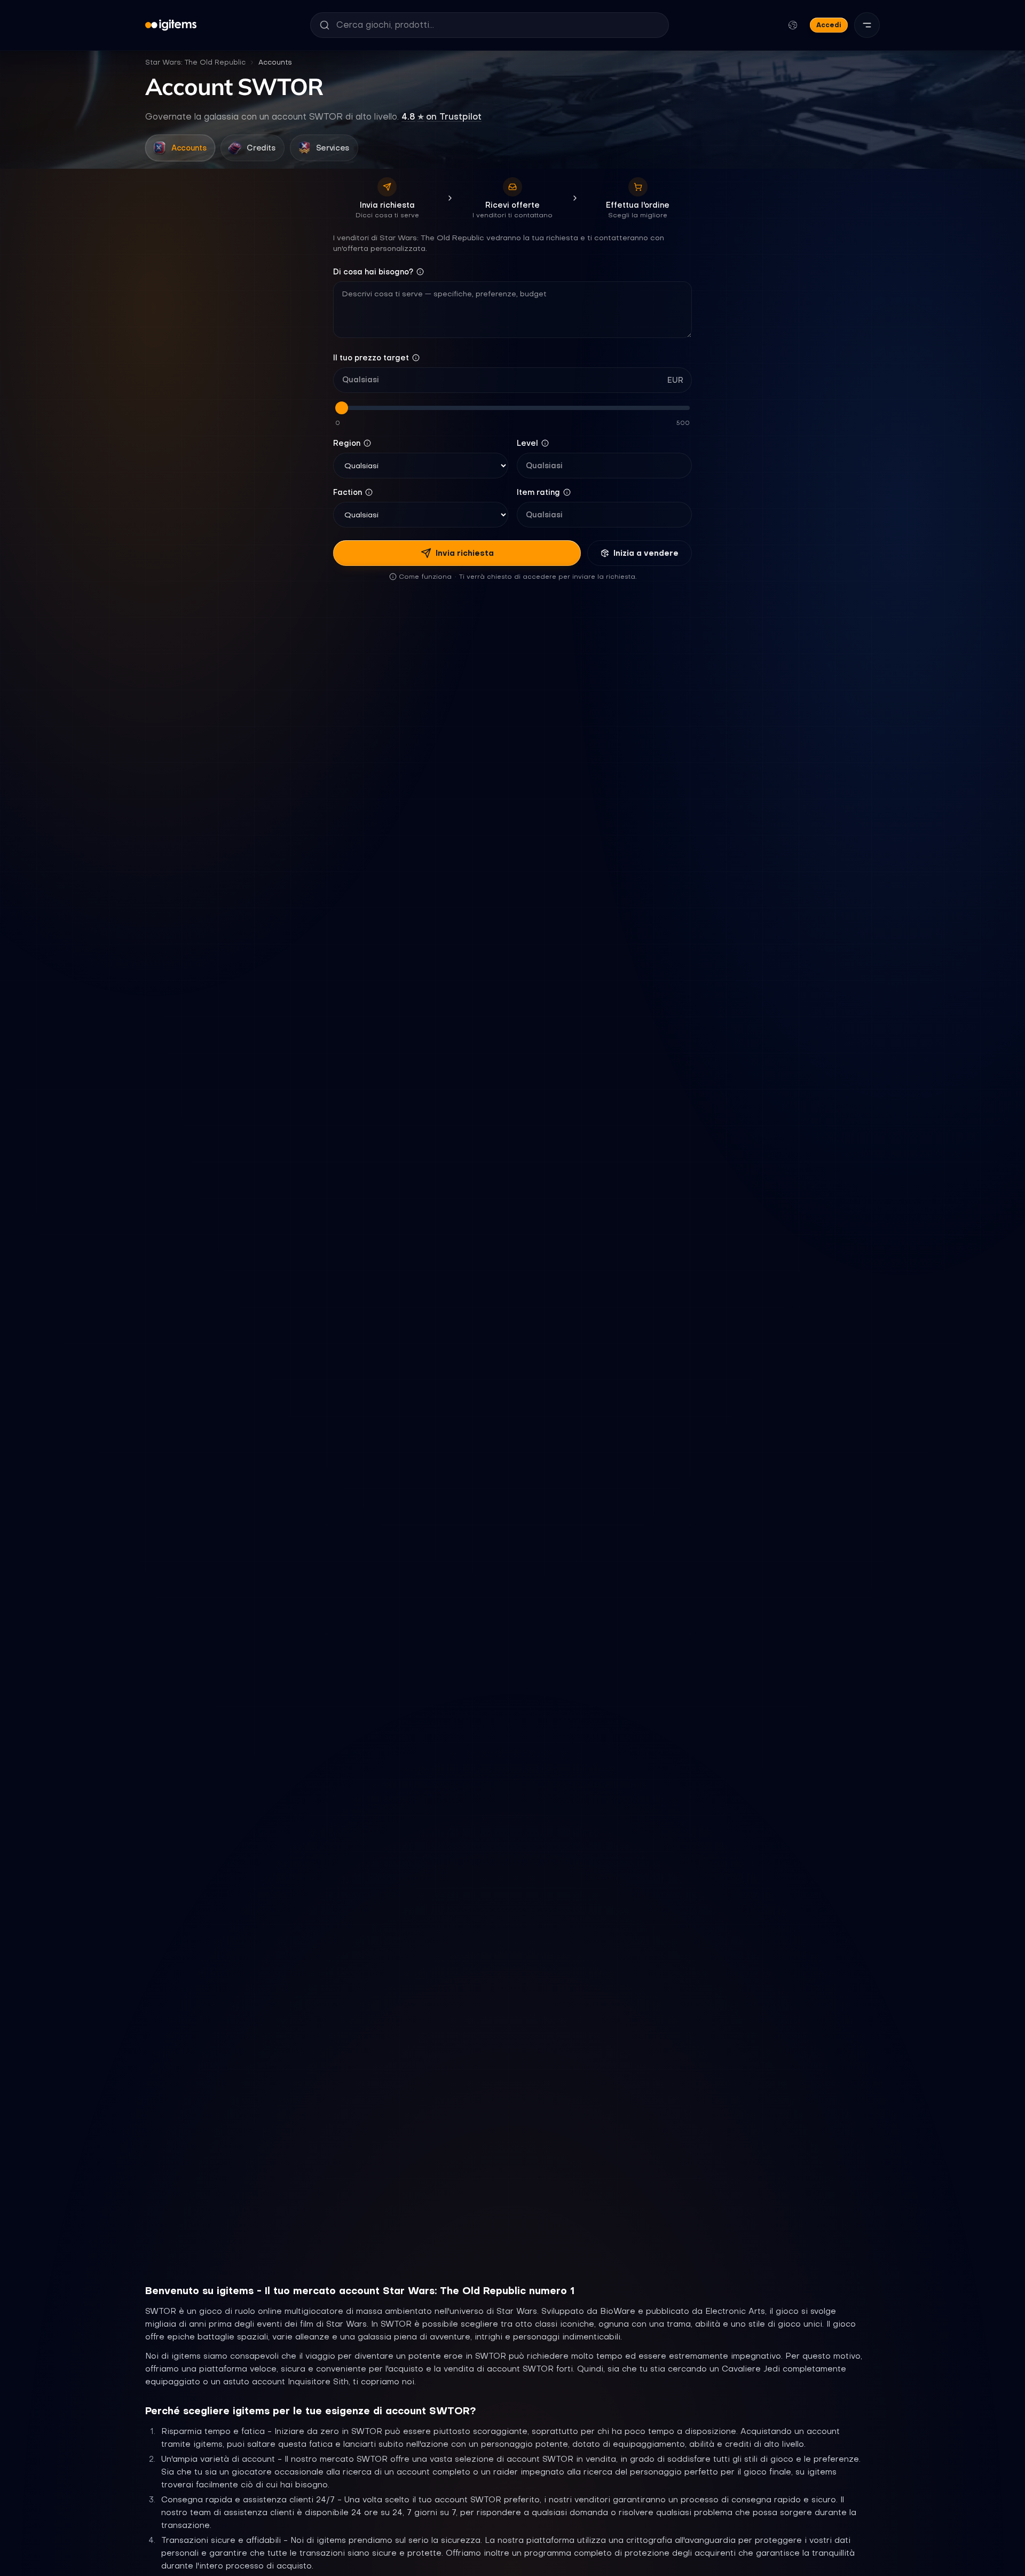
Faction (348, 492)
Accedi (829, 25)
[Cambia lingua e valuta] (793, 25)
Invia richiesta (465, 553)
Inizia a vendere (646, 553)
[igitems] (171, 25)
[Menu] (867, 25)
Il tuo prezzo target (371, 358)
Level (527, 443)
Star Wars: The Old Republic (195, 62)
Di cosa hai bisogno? (373, 272)
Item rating (538, 492)
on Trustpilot (441, 116)
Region (347, 443)
